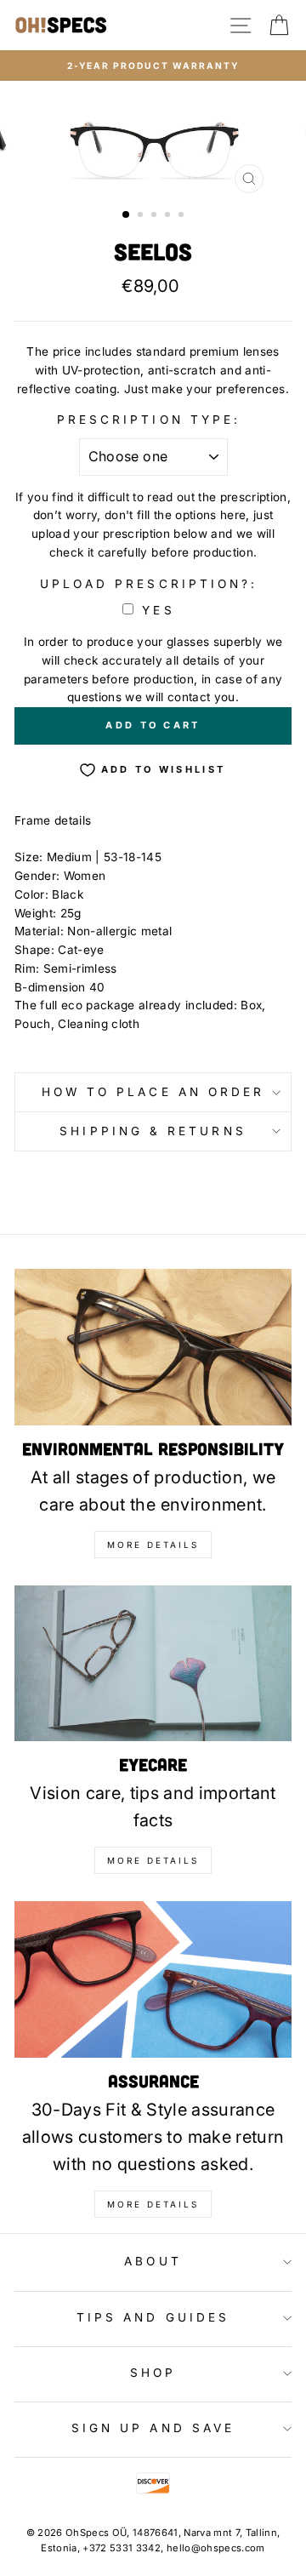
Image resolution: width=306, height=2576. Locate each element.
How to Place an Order (153, 1092)
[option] (153, 66)
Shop (153, 2373)
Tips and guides (153, 2317)
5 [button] (183, 216)
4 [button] (169, 216)
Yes (158, 610)
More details (153, 1545)
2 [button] (142, 216)
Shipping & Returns (153, 1131)
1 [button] (127, 215)
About (153, 2261)
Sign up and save (153, 2428)
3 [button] (156, 216)
